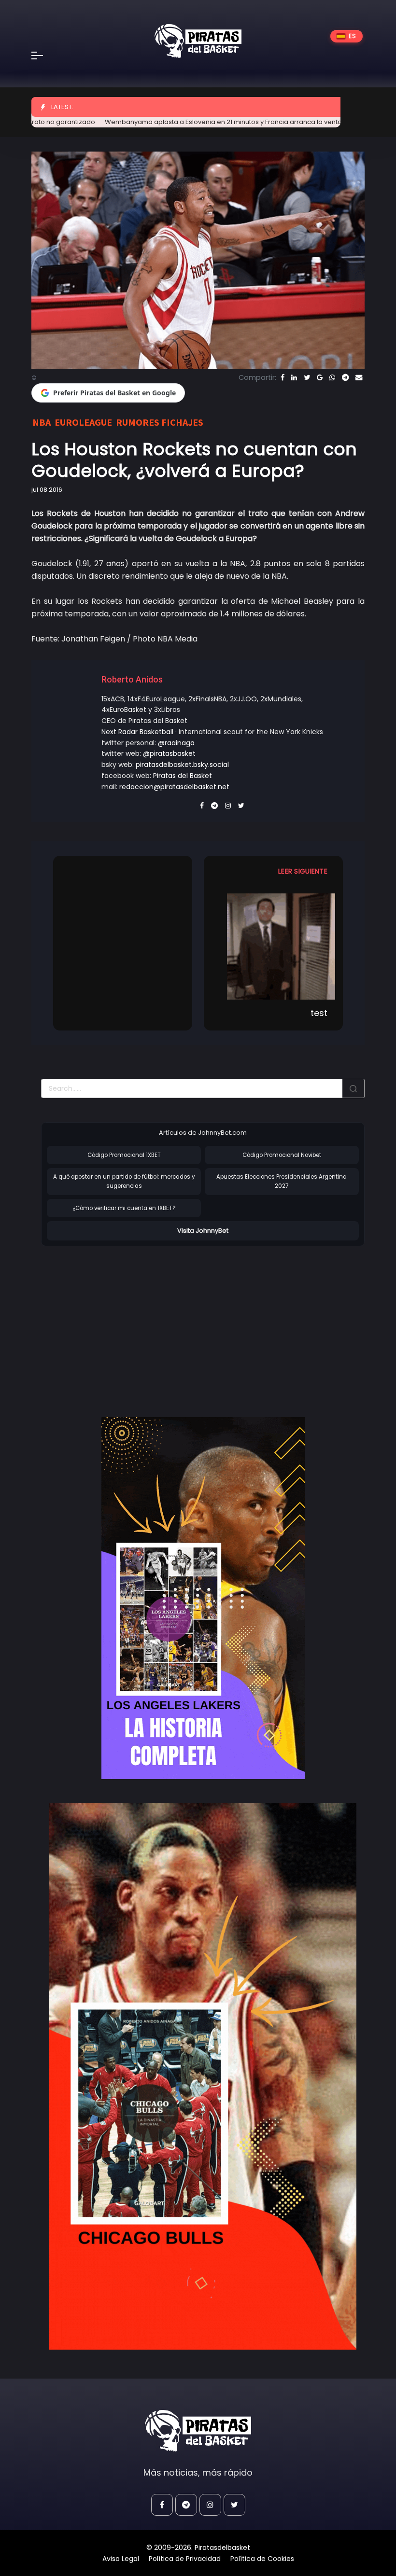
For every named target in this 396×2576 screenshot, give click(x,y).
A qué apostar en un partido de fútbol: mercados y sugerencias (124, 1181)
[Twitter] (307, 377)
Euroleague (83, 422)
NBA (42, 422)
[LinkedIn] (294, 377)
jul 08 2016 (47, 490)
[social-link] (162, 2505)
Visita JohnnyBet (203, 1231)
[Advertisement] (122, 1322)
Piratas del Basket (183, 776)
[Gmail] (320, 377)
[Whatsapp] (332, 377)
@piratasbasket (169, 753)
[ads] (203, 1598)
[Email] (359, 377)
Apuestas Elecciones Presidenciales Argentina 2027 (282, 1181)
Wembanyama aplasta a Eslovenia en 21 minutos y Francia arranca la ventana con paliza (199, 122)
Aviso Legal (121, 2559)
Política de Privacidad (185, 2559)
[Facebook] (283, 377)
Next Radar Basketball (137, 732)
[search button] (354, 1088)
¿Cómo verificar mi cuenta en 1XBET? (124, 1208)
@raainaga (176, 743)
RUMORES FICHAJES (160, 422)
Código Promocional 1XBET (124, 1155)
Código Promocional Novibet (282, 1155)
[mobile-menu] (43, 56)
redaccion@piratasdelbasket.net (174, 787)
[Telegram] (345, 377)
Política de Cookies (262, 2559)
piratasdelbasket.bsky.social (182, 765)
